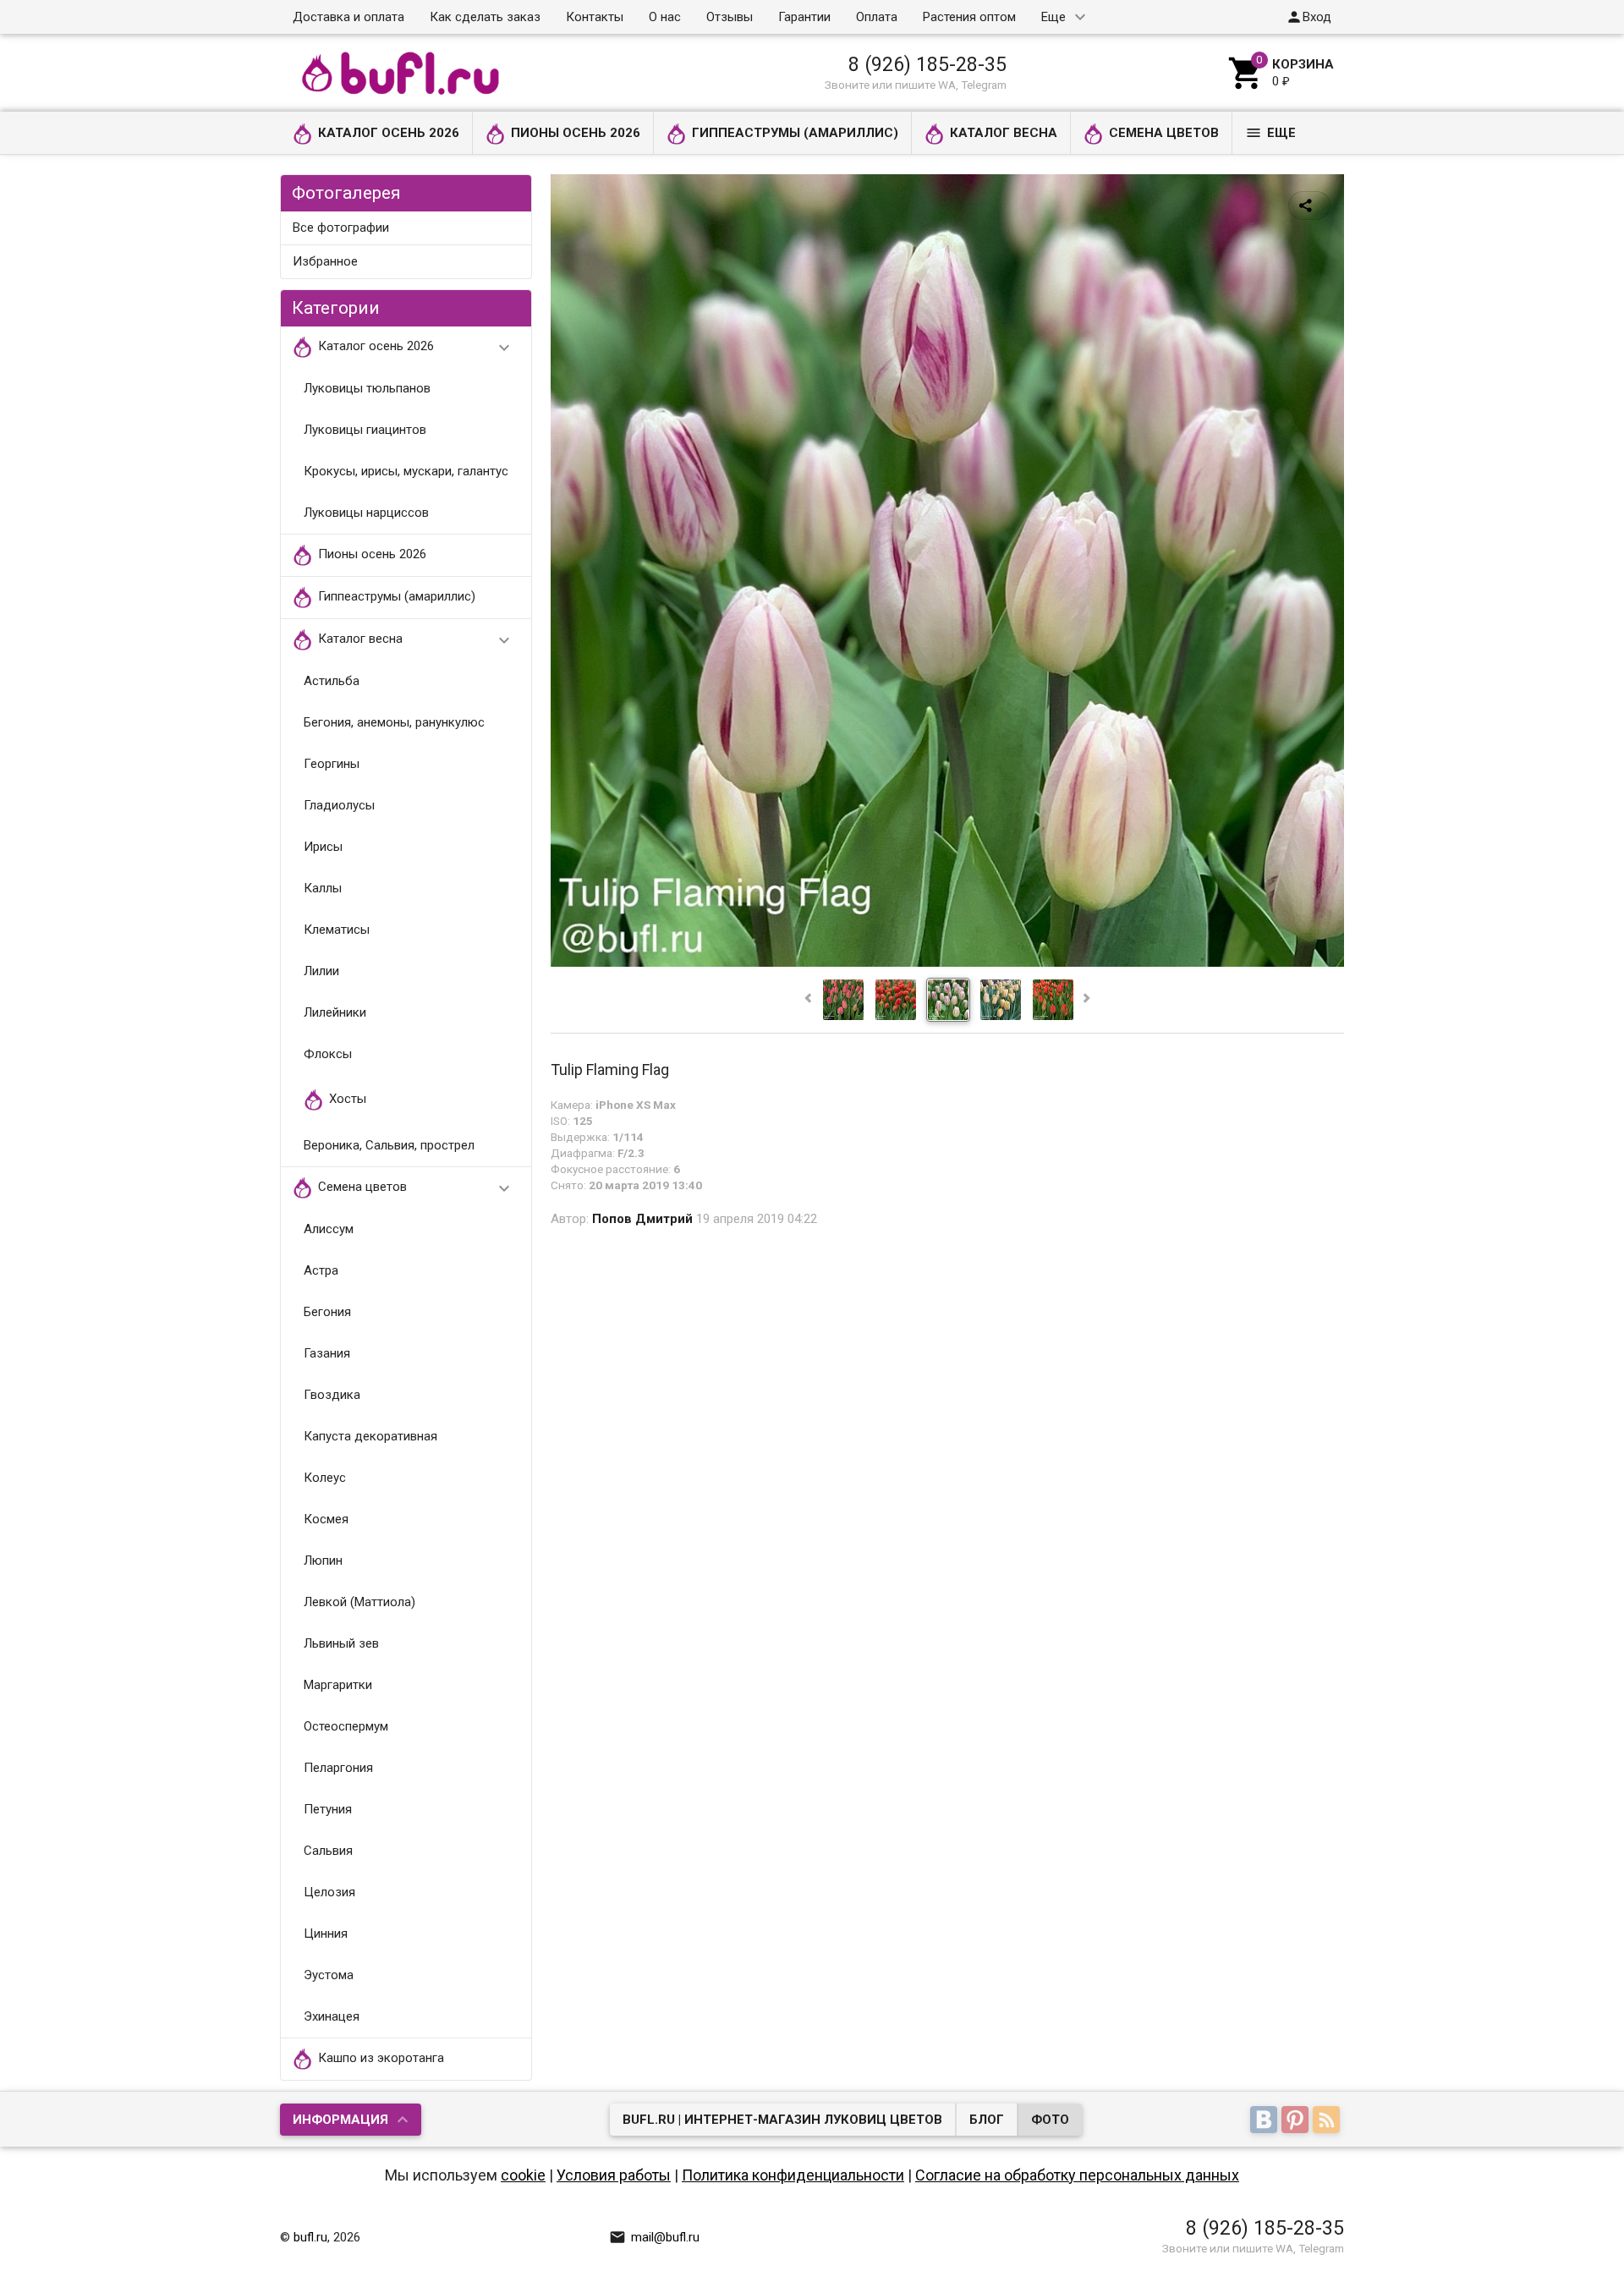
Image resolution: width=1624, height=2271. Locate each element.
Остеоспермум (346, 1726)
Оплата (877, 17)
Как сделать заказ (485, 17)
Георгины (332, 764)
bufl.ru (310, 2237)
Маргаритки (338, 1685)
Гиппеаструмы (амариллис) (795, 133)
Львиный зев (341, 1643)
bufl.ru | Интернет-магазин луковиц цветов (782, 2120)
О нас (665, 17)
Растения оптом (969, 17)
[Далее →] (947, 963)
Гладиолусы (339, 805)
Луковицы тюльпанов (367, 388)
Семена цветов (1164, 133)
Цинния (326, 1934)
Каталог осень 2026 (389, 133)
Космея (326, 1519)
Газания (327, 1353)
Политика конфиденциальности (793, 2175)
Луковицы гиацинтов (365, 430)
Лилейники (335, 1012)
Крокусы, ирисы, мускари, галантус (406, 471)
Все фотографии (341, 228)
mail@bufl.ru (654, 2237)
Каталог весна (1004, 133)
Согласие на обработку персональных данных (1077, 2175)
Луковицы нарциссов (366, 513)
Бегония (327, 1312)
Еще (1053, 17)
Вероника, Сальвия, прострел (389, 1145)
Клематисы (337, 930)
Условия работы (614, 2175)
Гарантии (804, 17)
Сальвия (328, 1851)
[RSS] (1328, 2120)
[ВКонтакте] (1266, 2120)
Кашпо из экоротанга (381, 2059)
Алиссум (329, 1229)
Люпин (323, 1561)
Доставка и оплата (348, 17)
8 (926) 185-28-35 (927, 64)
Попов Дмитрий (642, 1219)
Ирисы (323, 847)
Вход (1309, 17)
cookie (523, 2175)
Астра (321, 1270)
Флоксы (328, 1054)
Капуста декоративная (370, 1436)
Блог (987, 2120)
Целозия (329, 1892)
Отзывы (730, 17)
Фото (1050, 2120)
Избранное (325, 261)
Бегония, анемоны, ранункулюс (394, 722)
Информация (340, 2120)
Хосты (348, 1100)
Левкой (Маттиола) (359, 1602)
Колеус (325, 1478)
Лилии (321, 971)
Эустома (329, 1975)
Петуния (328, 1809)
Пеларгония (338, 1768)
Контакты (595, 17)
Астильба (332, 681)
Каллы (323, 888)
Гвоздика (332, 1395)
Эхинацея (332, 2016)
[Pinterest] (1297, 2120)
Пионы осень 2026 (576, 133)
